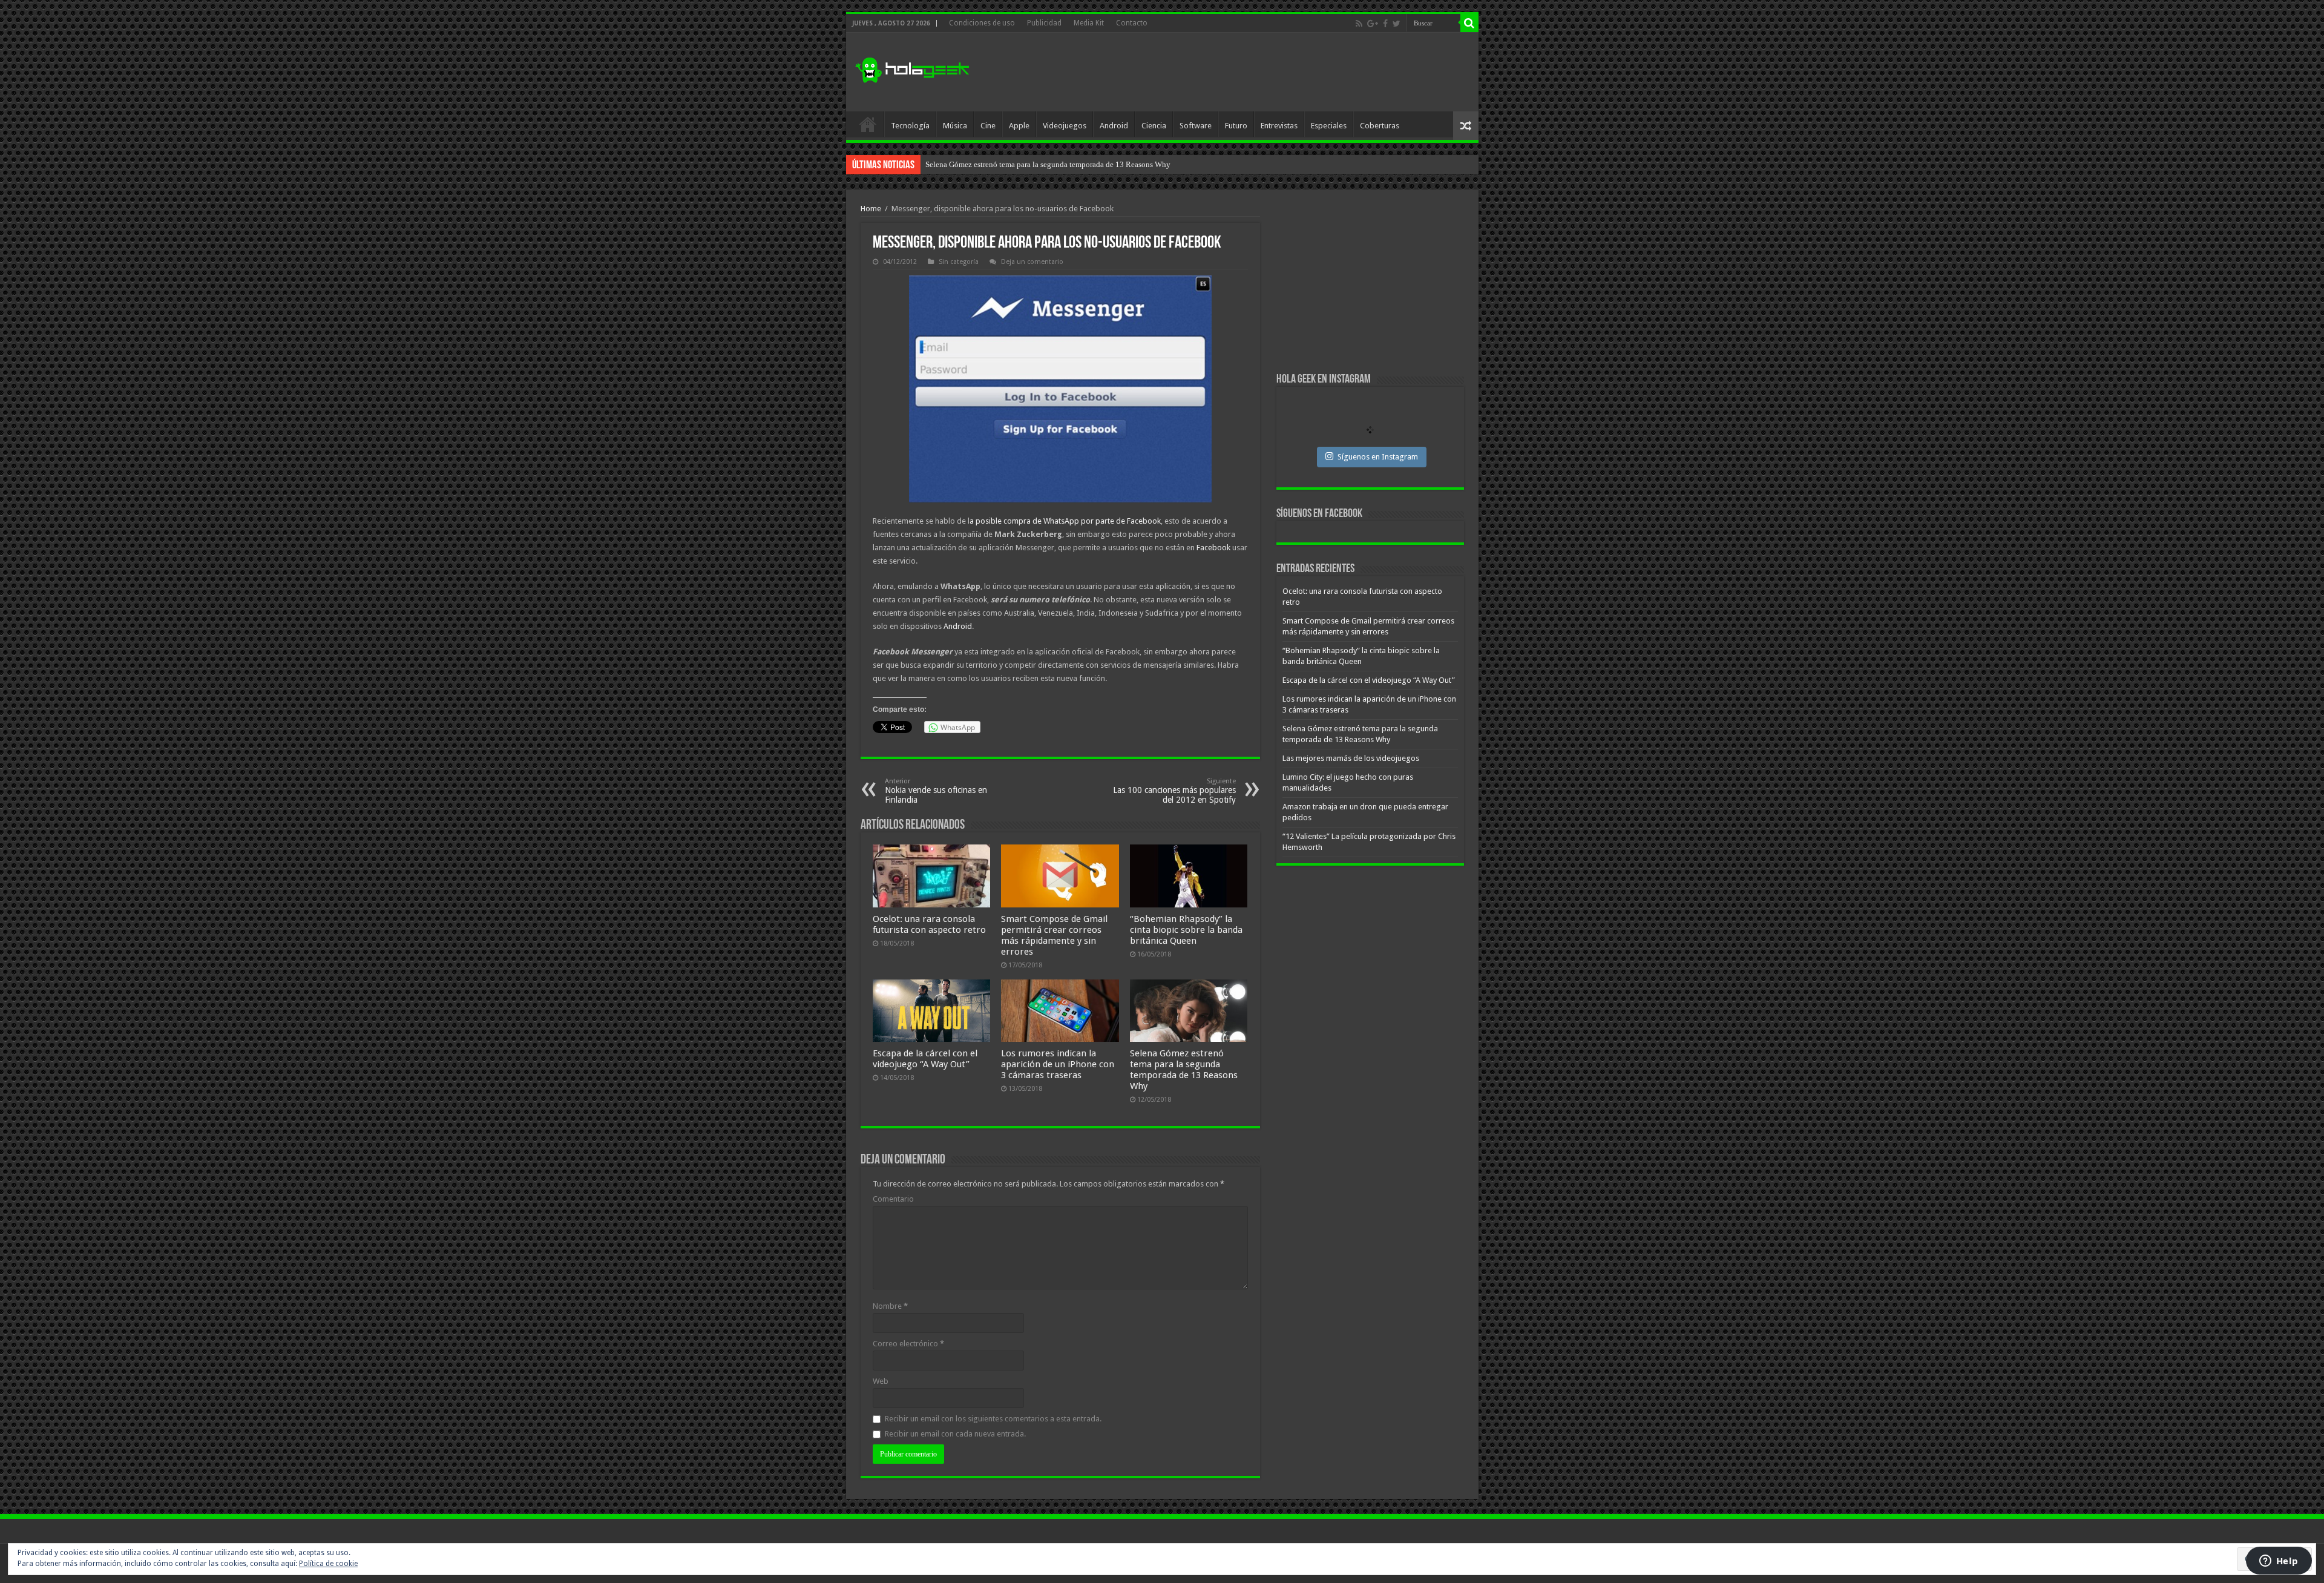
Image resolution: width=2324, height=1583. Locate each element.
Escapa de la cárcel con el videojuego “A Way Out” (925, 1059)
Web (881, 1381)
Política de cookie (328, 1564)
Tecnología (910, 126)
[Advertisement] (1249, 72)
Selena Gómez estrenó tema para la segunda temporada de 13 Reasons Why (1184, 1070)
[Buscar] (1469, 23)
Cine (988, 126)
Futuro (1236, 126)
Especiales (1329, 126)
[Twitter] (1397, 24)
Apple (1019, 126)
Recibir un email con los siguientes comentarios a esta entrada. (993, 1419)
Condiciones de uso (982, 23)
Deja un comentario (1032, 262)
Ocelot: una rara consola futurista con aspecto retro (929, 924)
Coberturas (1380, 126)
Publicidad (1044, 23)
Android (1114, 126)
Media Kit (1089, 23)
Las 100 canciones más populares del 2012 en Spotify (1174, 791)
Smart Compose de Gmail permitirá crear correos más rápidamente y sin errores (1054, 935)
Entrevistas (1279, 126)
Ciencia (1154, 126)
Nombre (890, 1306)
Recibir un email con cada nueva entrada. (955, 1434)
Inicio (868, 124)
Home (871, 209)
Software (1196, 126)
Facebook (1213, 548)
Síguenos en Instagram (1378, 457)
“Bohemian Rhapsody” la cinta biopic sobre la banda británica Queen (1186, 930)
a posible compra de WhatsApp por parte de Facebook (1065, 521)
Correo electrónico (908, 1344)
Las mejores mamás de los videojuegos (989, 164)
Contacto (1132, 23)
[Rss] (1359, 24)
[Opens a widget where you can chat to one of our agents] (2279, 1562)
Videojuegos (1065, 126)
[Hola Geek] (912, 68)
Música (955, 126)
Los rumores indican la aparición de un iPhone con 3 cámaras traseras (1058, 1064)
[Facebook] (1385, 24)
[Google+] (1373, 24)
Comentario (893, 1199)
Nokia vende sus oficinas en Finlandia (936, 791)
